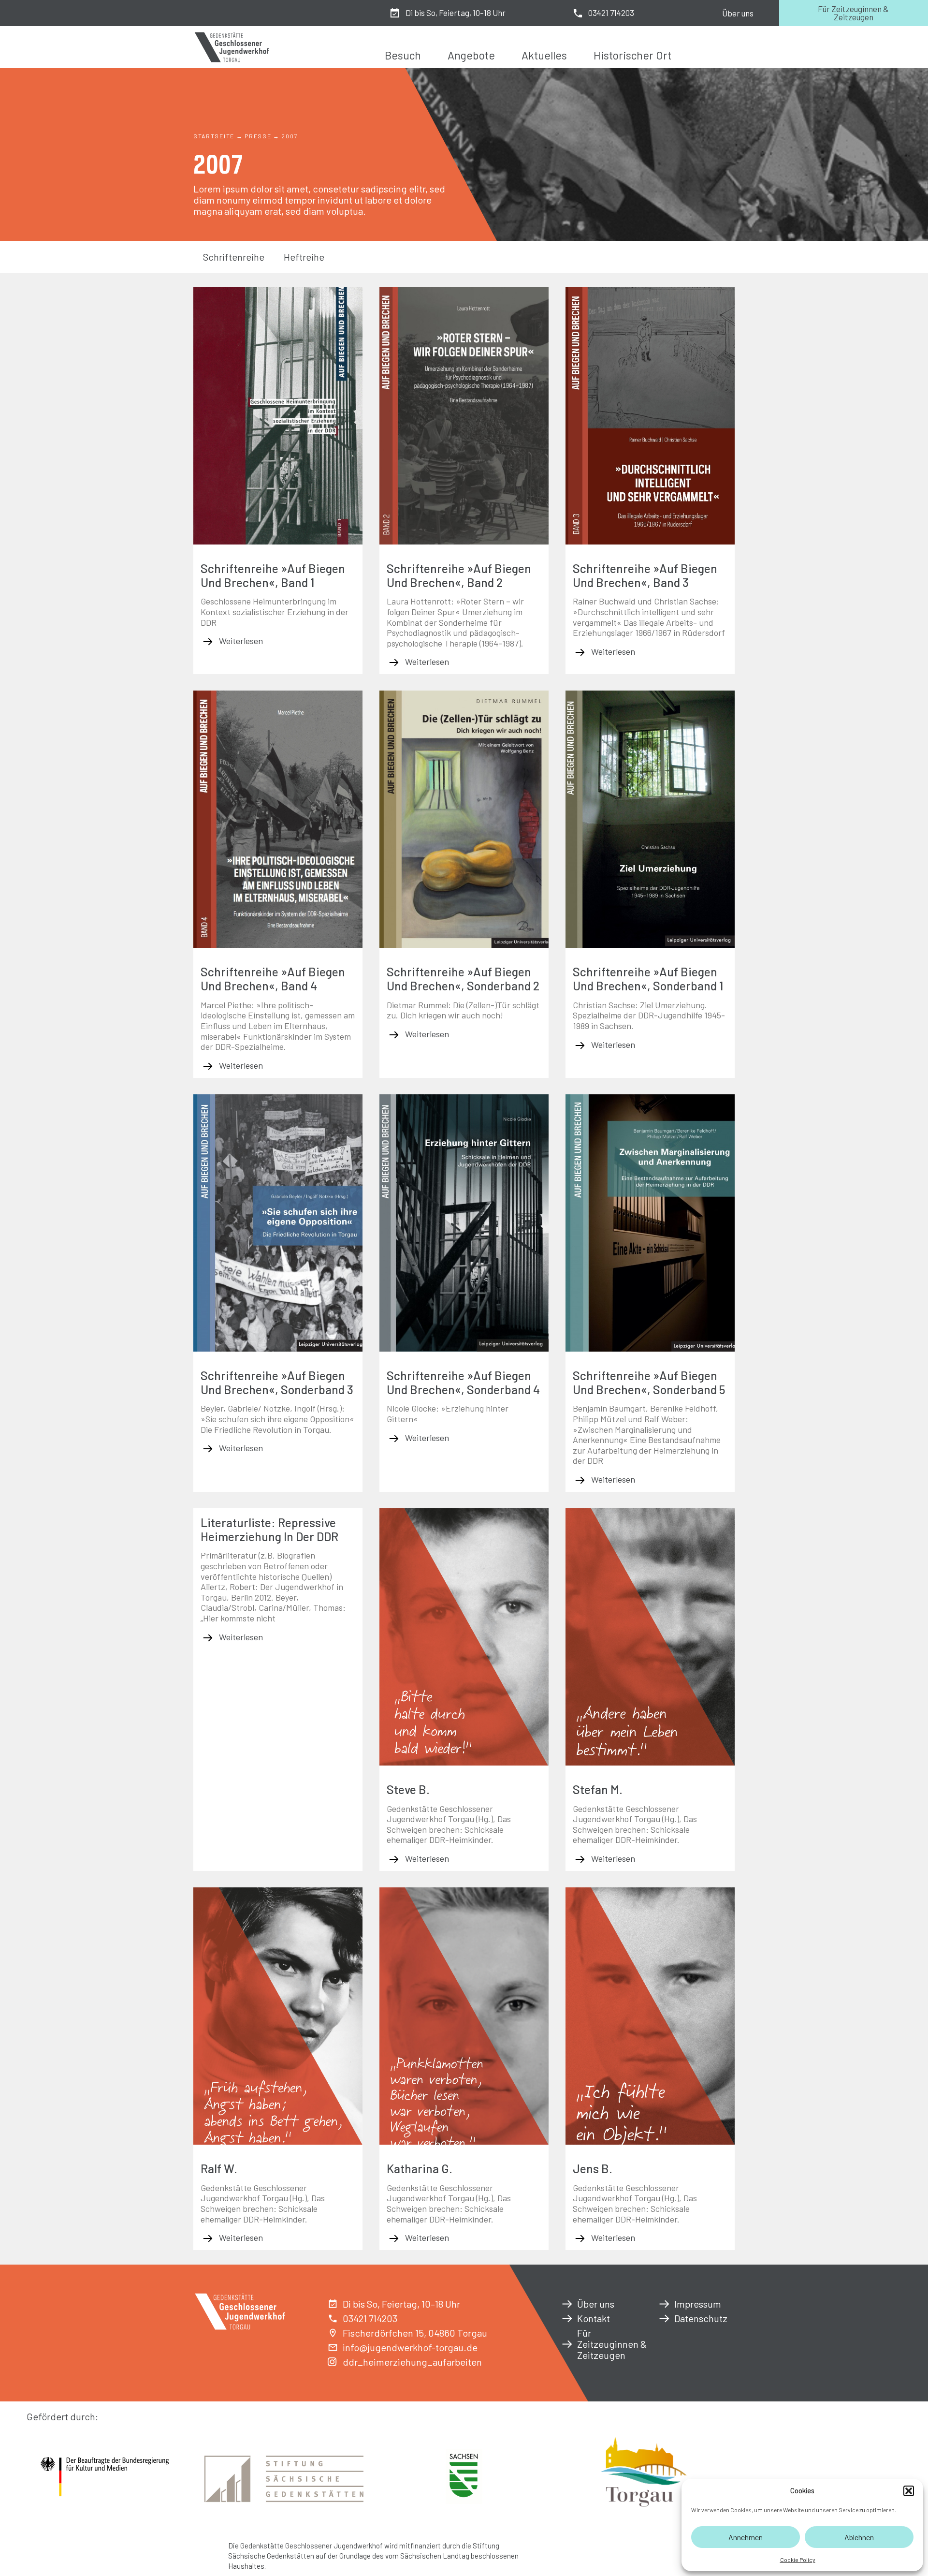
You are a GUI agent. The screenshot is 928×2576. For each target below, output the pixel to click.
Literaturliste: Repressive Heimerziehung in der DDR (269, 1529)
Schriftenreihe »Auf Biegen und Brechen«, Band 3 (645, 575)
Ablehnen (859, 2537)
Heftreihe (304, 257)
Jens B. (593, 2168)
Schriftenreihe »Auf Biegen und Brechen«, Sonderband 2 (463, 979)
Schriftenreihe (234, 257)
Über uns (738, 13)
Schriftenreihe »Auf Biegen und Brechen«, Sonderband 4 (463, 1382)
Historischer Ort (632, 55)
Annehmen (746, 2537)
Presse (258, 136)
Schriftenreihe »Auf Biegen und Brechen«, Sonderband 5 (649, 1382)
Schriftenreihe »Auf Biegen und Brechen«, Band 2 (459, 575)
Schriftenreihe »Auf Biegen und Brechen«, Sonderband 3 (277, 1382)
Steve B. (408, 1789)
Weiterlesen (240, 641)
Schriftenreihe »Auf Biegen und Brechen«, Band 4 (273, 979)
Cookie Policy (798, 2560)
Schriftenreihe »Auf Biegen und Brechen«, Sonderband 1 (648, 979)
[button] (909, 2491)
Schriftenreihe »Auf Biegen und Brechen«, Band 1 (273, 575)
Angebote (471, 55)
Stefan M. (598, 1789)
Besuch (403, 55)
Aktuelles (544, 55)
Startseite (214, 136)
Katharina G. (420, 2168)
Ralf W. (219, 2168)
